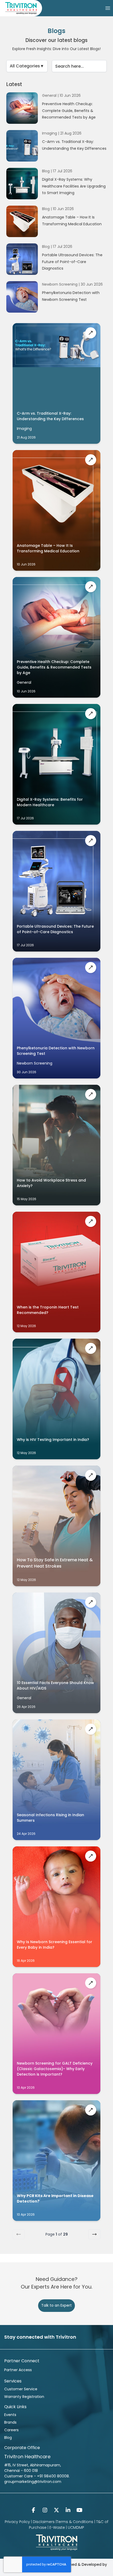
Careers (11, 2430)
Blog (8, 2438)
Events (10, 2415)
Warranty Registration (24, 2397)
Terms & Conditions (75, 2522)
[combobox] (27, 66)
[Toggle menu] (108, 8)
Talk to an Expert (56, 2305)
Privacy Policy (17, 2522)
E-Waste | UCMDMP (67, 2527)
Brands (10, 2422)
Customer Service (21, 2389)
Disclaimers (44, 2522)
